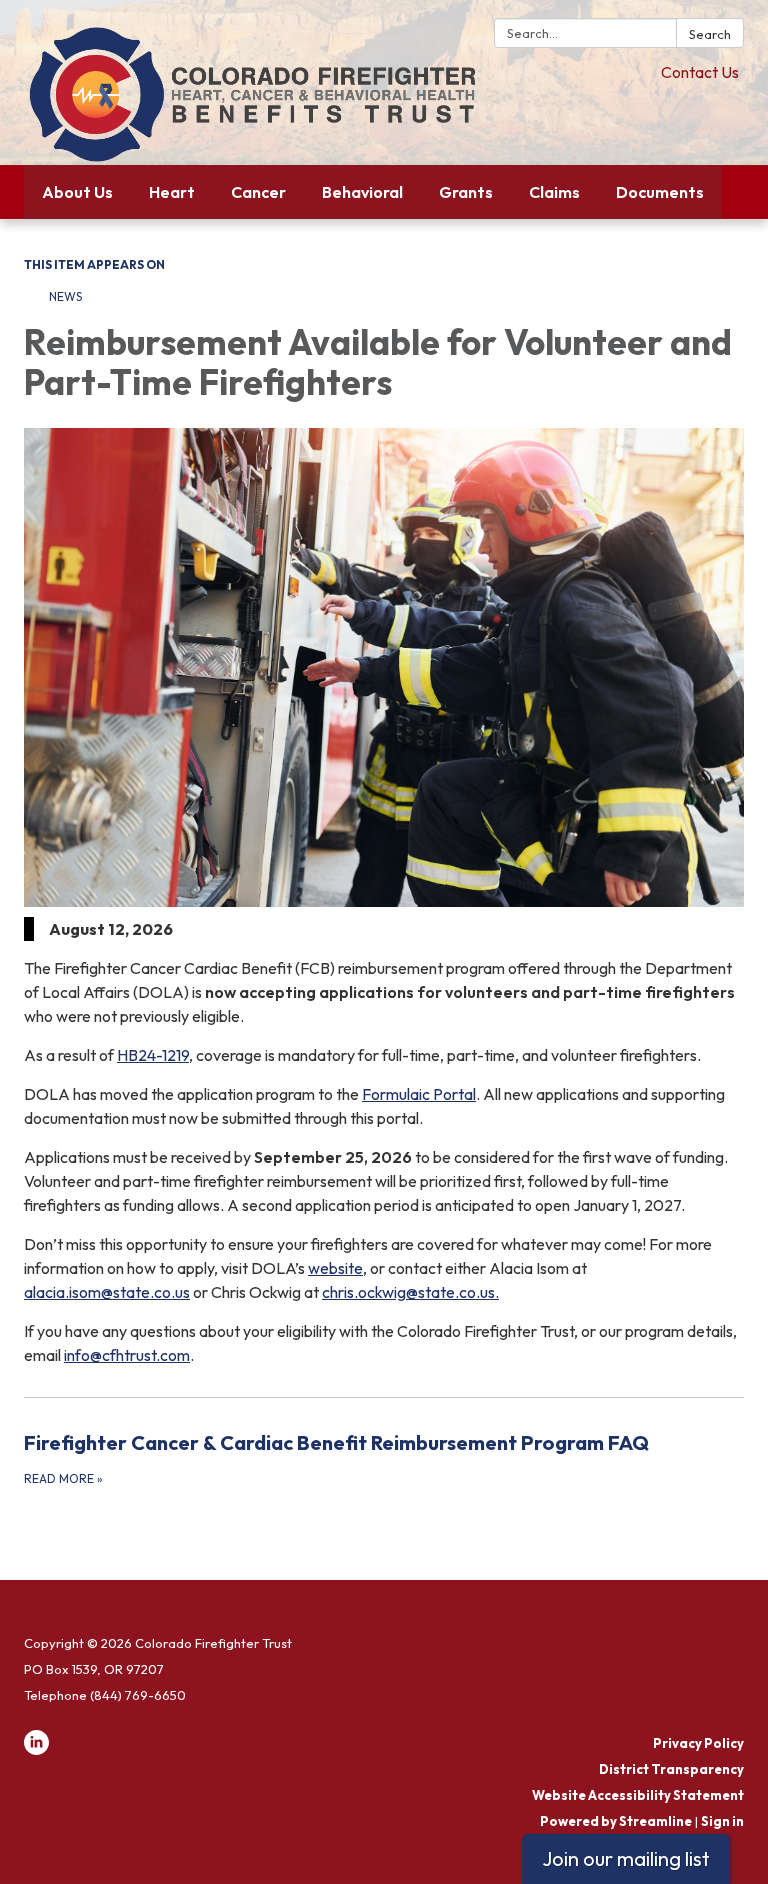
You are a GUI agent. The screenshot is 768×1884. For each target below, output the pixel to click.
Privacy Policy (698, 1743)
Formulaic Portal (419, 1094)
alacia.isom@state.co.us (107, 1292)
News (65, 296)
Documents (660, 192)
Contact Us (700, 72)
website (335, 1268)
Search (710, 34)
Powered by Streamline (616, 1821)
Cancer (258, 192)
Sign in (722, 1821)
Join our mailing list (626, 1858)
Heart (172, 192)
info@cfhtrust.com (127, 1355)
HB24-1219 (153, 1055)
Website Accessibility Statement (638, 1795)
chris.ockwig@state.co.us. (410, 1292)
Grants (466, 192)
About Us (77, 192)
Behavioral (362, 192)
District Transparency (671, 1769)
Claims (554, 192)
